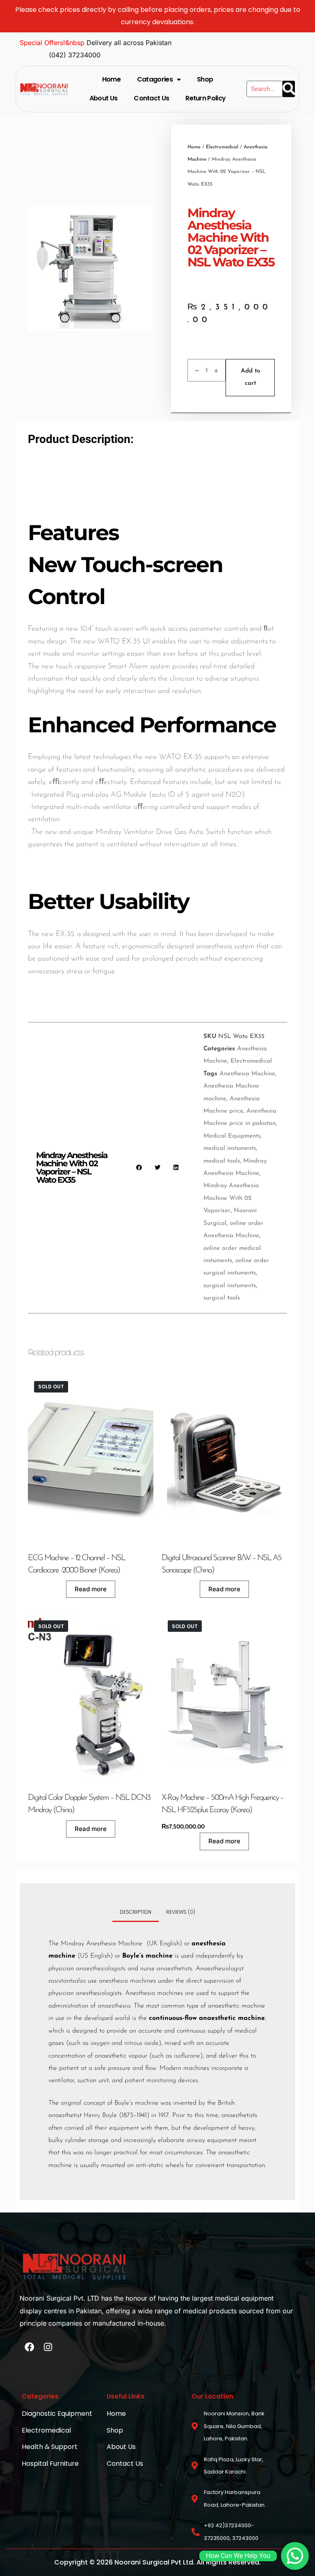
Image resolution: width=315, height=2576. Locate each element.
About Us (103, 98)
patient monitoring (150, 2081)
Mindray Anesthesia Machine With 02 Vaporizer (231, 1198)
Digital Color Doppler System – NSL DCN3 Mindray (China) (89, 1804)
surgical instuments (230, 1286)
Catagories (155, 79)
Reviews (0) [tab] (181, 1912)
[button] (139, 1168)
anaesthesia (114, 2006)
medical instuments (230, 1148)
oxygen (100, 2043)
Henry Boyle (100, 2115)
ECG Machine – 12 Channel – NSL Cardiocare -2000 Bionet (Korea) (76, 1564)
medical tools (222, 1161)
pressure (119, 2068)
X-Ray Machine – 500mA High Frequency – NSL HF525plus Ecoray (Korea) (223, 1804)
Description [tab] (136, 1912)
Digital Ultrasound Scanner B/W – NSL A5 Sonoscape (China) (221, 1564)
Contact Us (151, 98)
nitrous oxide (142, 2043)
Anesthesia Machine (247, 1074)
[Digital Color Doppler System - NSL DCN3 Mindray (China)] (91, 1698)
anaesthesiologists (101, 1969)
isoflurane (187, 2056)
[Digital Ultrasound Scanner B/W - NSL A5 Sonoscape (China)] (224, 1458)
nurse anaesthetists (166, 1969)
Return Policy (205, 98)
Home (111, 79)
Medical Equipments (232, 1136)
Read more (91, 1589)
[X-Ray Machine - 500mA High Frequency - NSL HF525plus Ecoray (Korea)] (224, 1698)
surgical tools (222, 1298)
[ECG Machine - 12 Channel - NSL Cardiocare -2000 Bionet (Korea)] (91, 1458)
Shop (205, 79)
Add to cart (250, 377)
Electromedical (222, 147)
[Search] (289, 89)
